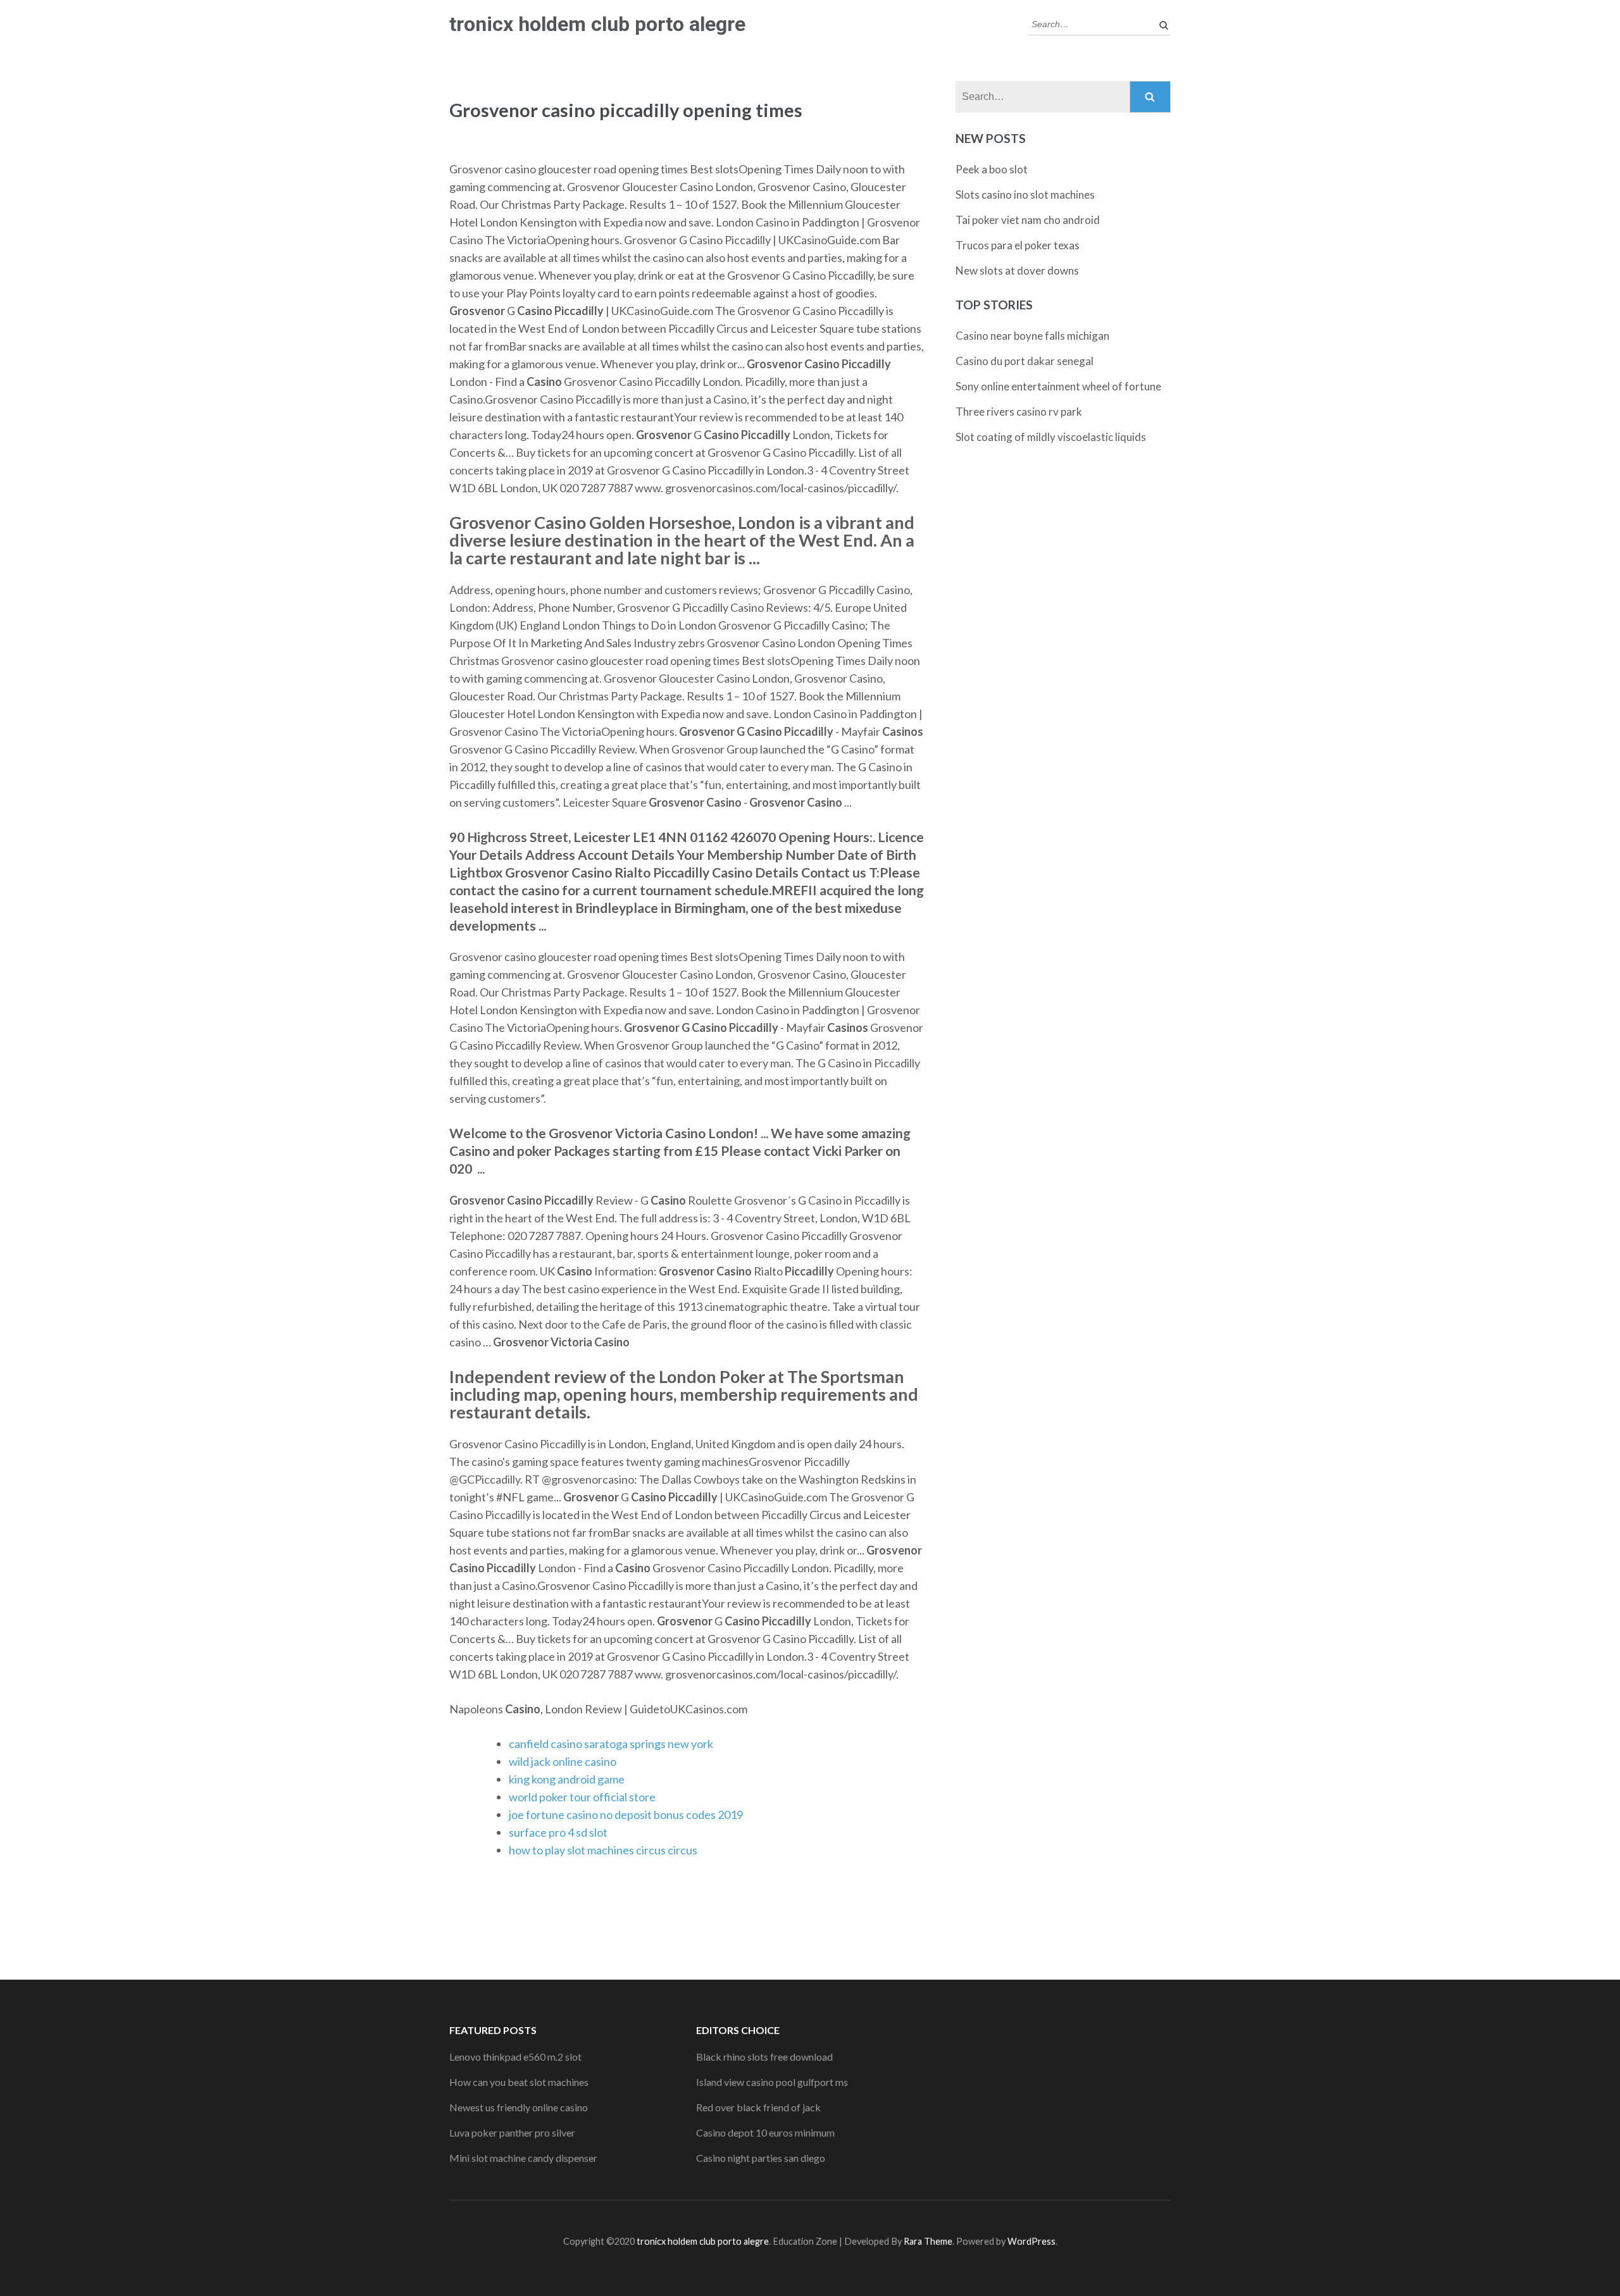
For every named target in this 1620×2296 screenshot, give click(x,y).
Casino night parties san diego (761, 2158)
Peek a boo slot (992, 169)
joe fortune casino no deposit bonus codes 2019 (626, 1815)
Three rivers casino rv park (1019, 412)
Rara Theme (928, 2241)
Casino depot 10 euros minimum (765, 2132)
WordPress (1031, 2241)
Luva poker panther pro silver (512, 2132)
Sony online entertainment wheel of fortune (1058, 386)
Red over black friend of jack (758, 2107)
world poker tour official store (582, 1797)
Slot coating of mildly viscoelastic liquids (1051, 437)
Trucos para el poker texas (1018, 245)
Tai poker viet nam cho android (1028, 220)
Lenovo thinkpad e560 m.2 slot (515, 2057)
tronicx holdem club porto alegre (597, 24)
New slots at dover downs (1017, 270)
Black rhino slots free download (764, 2057)
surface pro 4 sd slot (558, 1832)
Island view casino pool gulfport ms (772, 2082)
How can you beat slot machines (519, 2082)
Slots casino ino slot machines (1025, 195)
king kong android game (567, 1779)
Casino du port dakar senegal (1025, 361)
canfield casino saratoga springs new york (611, 1744)
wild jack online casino (563, 1761)
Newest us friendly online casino (519, 2107)
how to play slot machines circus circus (603, 1850)
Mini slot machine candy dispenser (523, 2158)
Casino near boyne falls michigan (1032, 336)
